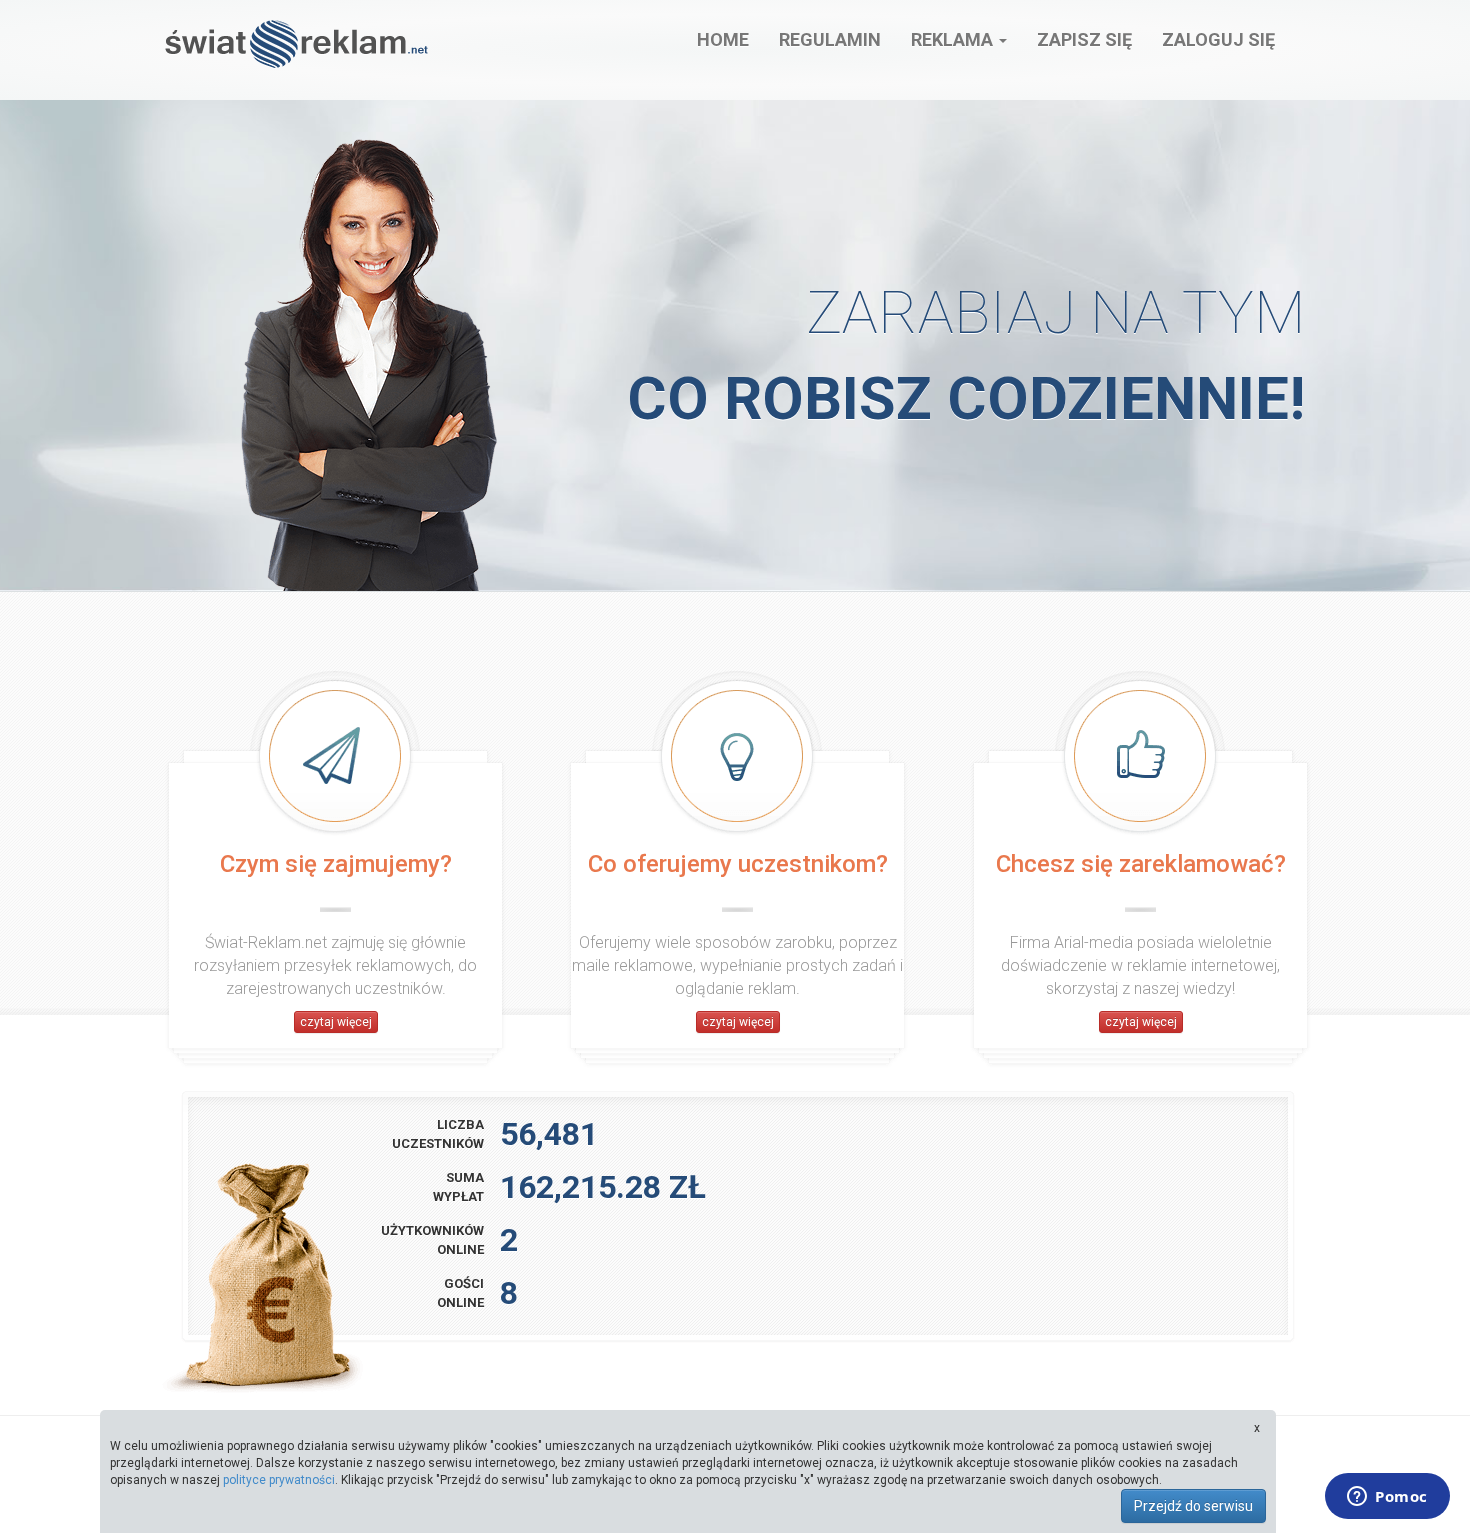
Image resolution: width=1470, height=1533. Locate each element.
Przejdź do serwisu (1193, 1506)
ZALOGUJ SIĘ (1218, 39)
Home (723, 39)
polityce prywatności (279, 1480)
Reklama (954, 39)
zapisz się (1084, 39)
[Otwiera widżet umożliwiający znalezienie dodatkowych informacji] (1387, 1498)
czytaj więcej (336, 1022)
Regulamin (830, 39)
